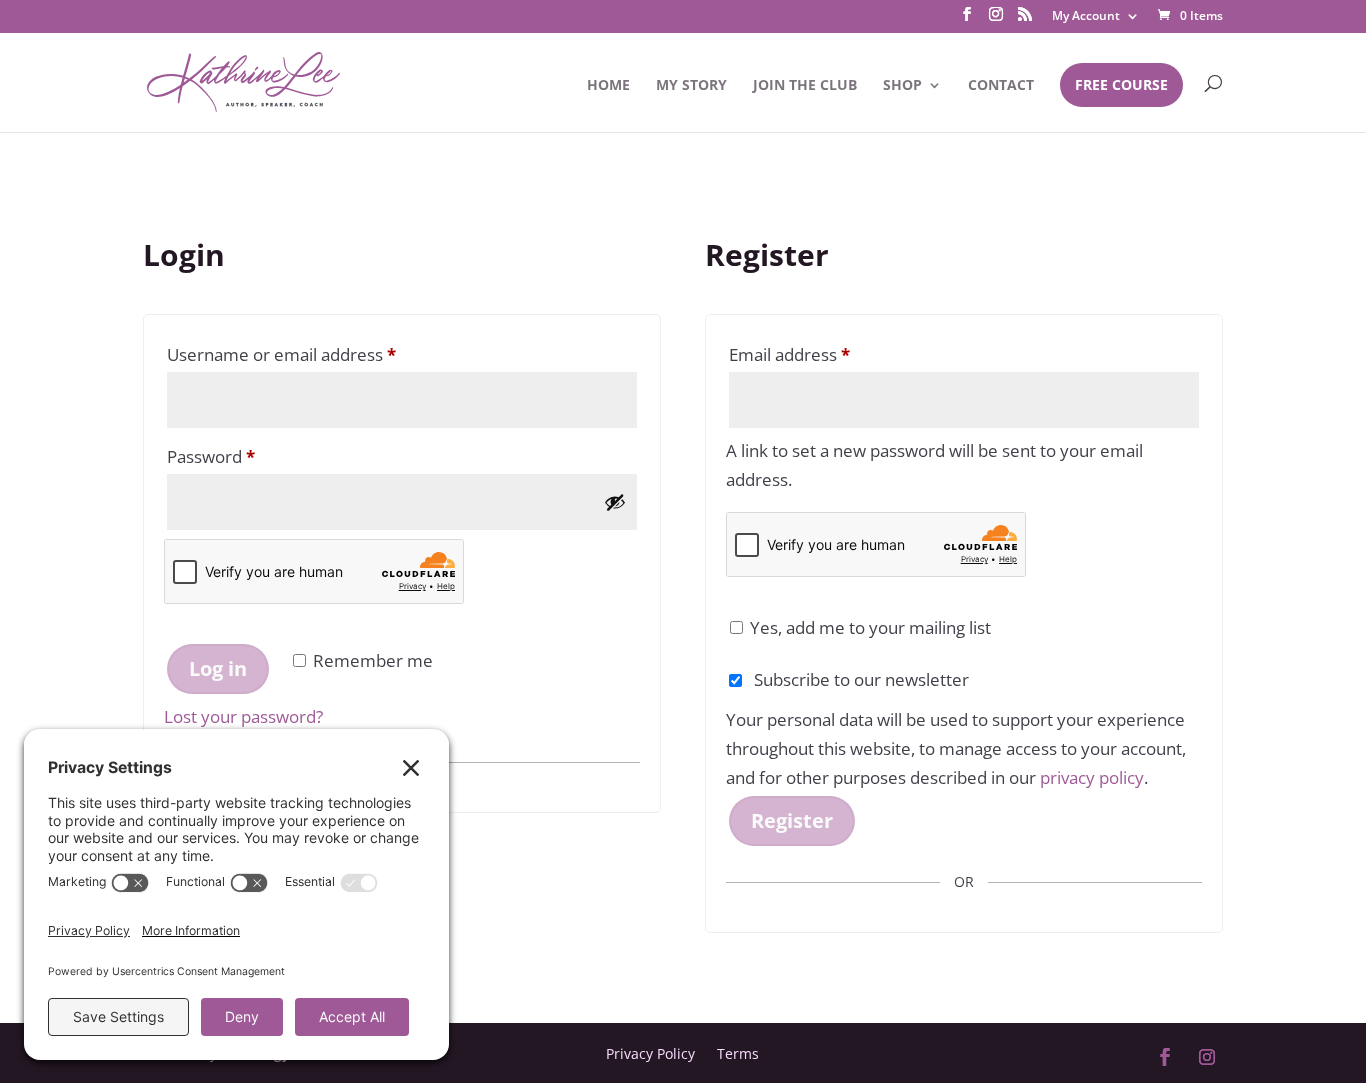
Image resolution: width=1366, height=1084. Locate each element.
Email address (825, 354)
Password (246, 456)
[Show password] (615, 502)
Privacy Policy (650, 1052)
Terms (738, 1052)
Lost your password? (243, 716)
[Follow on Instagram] (1207, 1057)
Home (608, 86)
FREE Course (1121, 84)
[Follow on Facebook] (1165, 1057)
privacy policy (1092, 777)
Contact (1001, 86)
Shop (902, 86)
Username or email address (317, 354)
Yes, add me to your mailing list (868, 627)
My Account (1086, 17)
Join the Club (805, 86)
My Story (691, 86)
